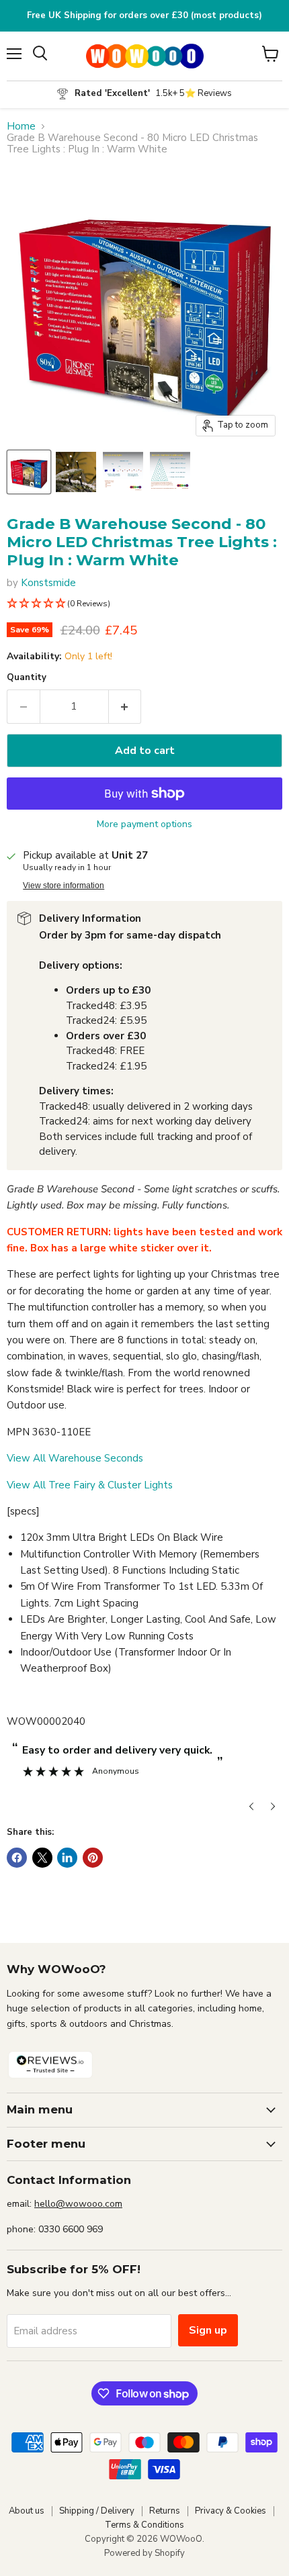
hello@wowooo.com (78, 2204)
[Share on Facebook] (17, 1858)
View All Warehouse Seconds (75, 1458)
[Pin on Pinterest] (93, 1858)
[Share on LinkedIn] (67, 1858)
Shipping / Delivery (97, 2511)
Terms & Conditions (144, 2525)
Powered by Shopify (144, 2553)
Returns (165, 2511)
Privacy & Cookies (231, 2511)
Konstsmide (48, 583)
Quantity (27, 678)
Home (21, 127)
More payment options (144, 824)
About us (27, 2511)
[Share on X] (42, 1858)
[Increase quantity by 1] (125, 706)
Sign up (208, 2330)
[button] (144, 604)
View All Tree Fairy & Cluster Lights (90, 1485)
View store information (64, 886)
